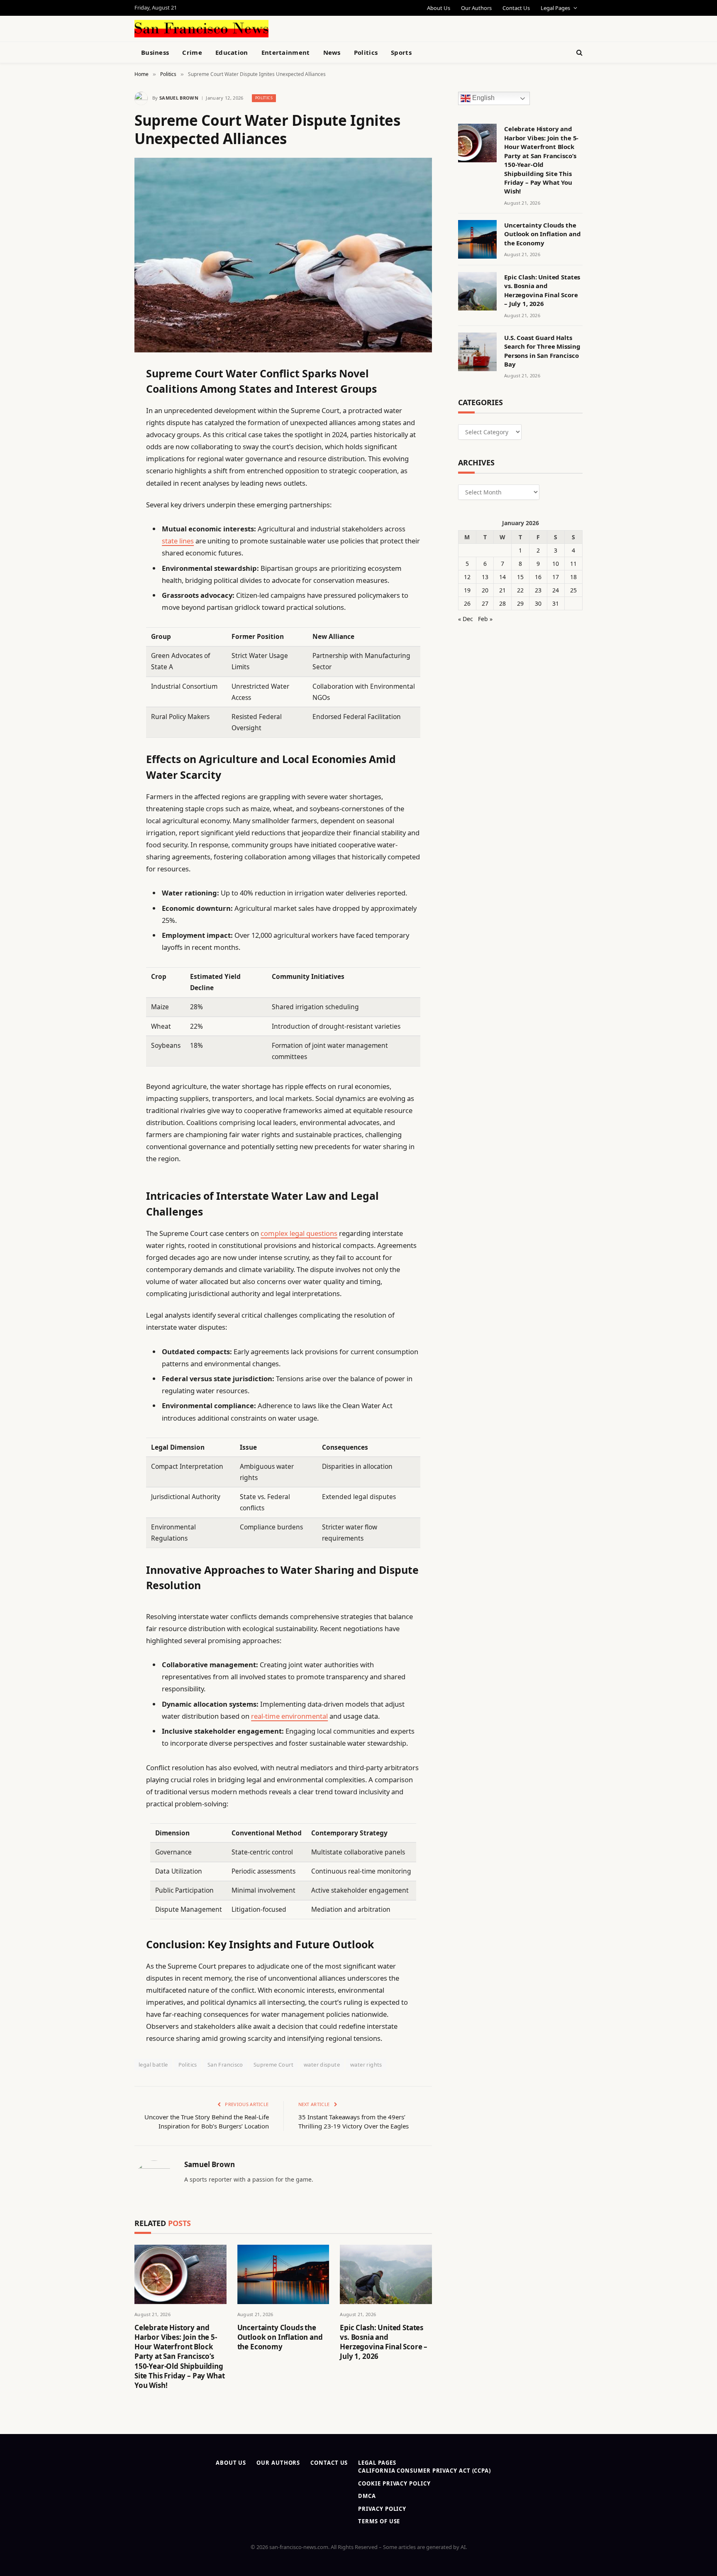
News (332, 52)
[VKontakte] (105, 563)
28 (502, 603)
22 (520, 590)
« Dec (466, 619)
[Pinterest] (105, 457)
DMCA (367, 2496)
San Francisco (225, 2065)
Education (232, 52)
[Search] (579, 53)
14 (502, 577)
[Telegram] (105, 584)
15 (520, 577)
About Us (439, 8)
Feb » (485, 619)
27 (485, 603)
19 (467, 590)
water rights (366, 2065)
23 (538, 590)
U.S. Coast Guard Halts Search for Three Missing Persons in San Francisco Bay (542, 351)
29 (520, 603)
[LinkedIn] (105, 435)
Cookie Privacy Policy (394, 2483)
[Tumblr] (105, 520)
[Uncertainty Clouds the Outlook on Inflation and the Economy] (283, 2274)
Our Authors (476, 8)
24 (556, 590)
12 (467, 577)
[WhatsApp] (105, 605)
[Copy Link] (105, 499)
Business (155, 52)
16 (538, 577)
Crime (192, 52)
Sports (401, 52)
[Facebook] (105, 393)
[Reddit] (105, 541)
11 (573, 564)
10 (556, 564)
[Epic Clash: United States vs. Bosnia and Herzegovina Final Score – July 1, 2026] (386, 2274)
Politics (366, 52)
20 (485, 590)
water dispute (322, 2065)
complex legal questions (299, 1233)
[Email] (105, 478)
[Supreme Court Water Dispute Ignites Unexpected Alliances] (283, 255)
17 (556, 577)
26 (467, 603)
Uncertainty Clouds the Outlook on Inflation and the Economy (280, 2337)
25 (573, 590)
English (483, 98)
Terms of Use (379, 2521)
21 (502, 590)
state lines (178, 541)
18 (573, 577)
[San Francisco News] (201, 29)
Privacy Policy (382, 2509)
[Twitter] (105, 414)
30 (538, 603)
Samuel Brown (179, 98)
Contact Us (516, 8)
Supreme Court (273, 2065)
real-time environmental (289, 1716)
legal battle (153, 2065)
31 (556, 603)
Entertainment (286, 52)
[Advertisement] (378, 27)
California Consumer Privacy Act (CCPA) (424, 2471)
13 (485, 577)
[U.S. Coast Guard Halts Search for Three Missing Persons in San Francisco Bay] (477, 352)
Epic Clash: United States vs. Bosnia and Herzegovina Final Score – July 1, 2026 (384, 2342)
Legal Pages (555, 8)
